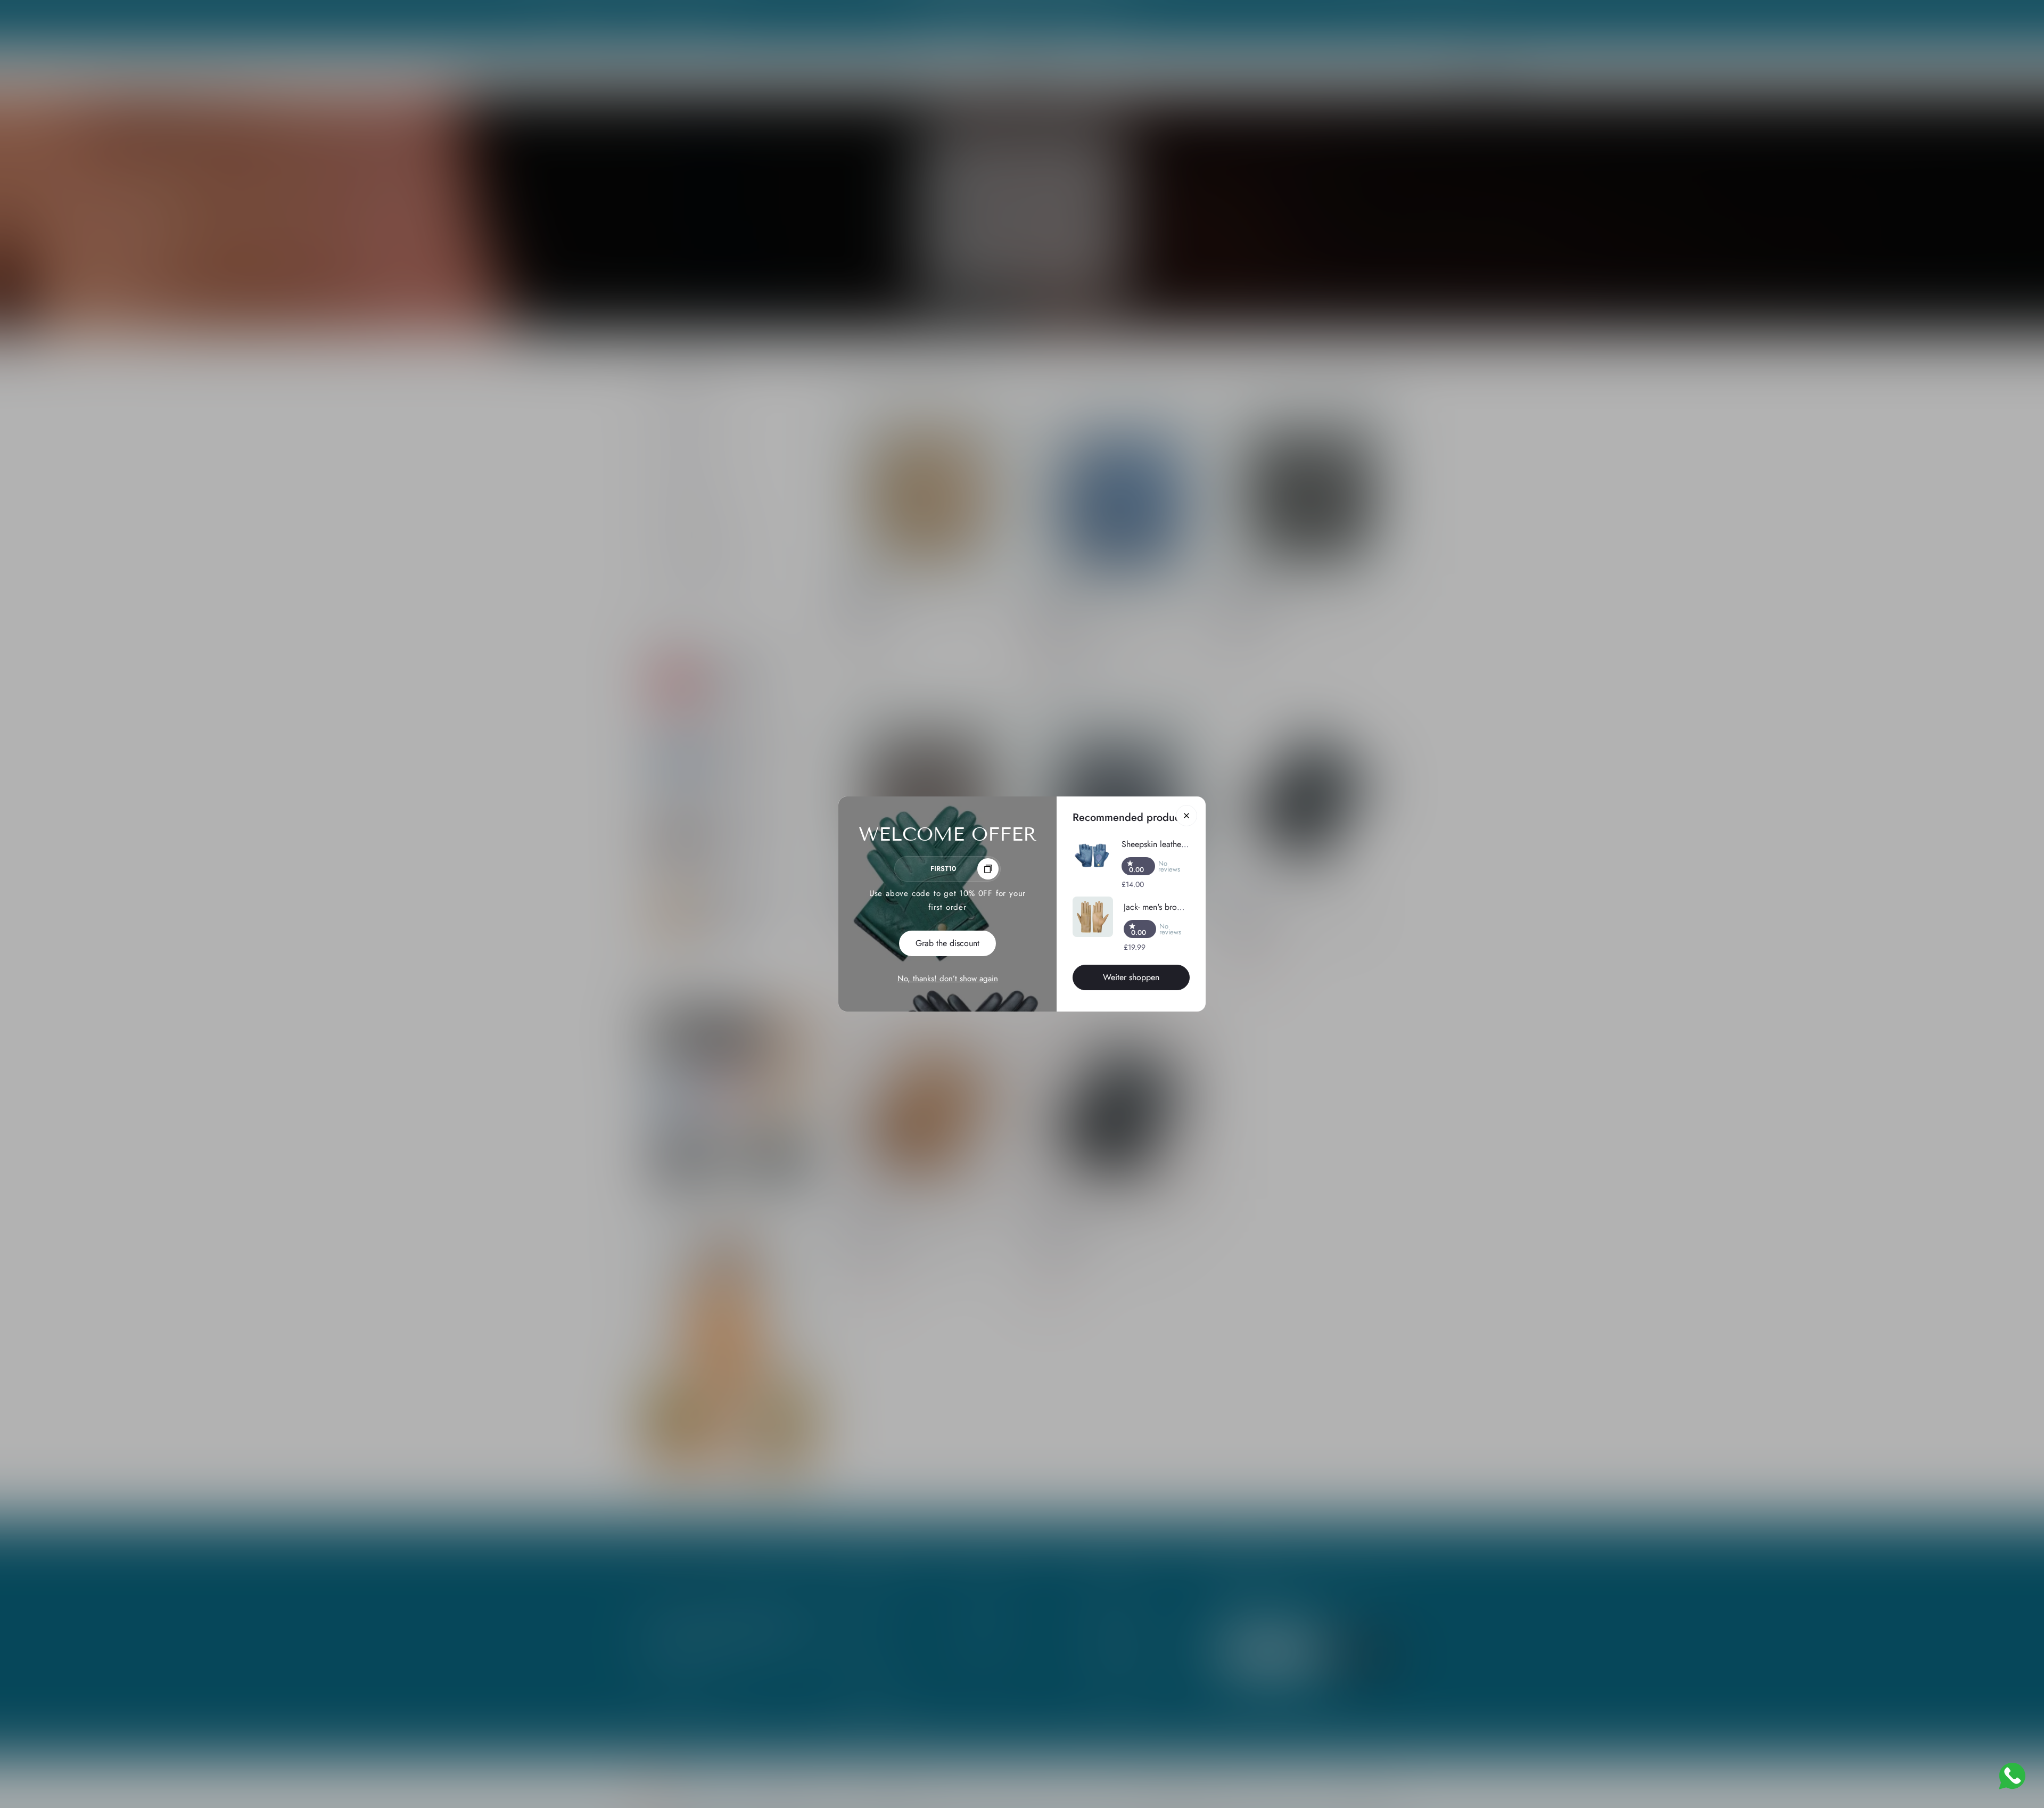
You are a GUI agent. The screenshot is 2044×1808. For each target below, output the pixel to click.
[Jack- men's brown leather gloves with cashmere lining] (1093, 917)
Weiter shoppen (1131, 977)
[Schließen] (1186, 816)
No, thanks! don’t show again (948, 979)
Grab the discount (947, 943)
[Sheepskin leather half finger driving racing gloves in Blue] (1092, 856)
